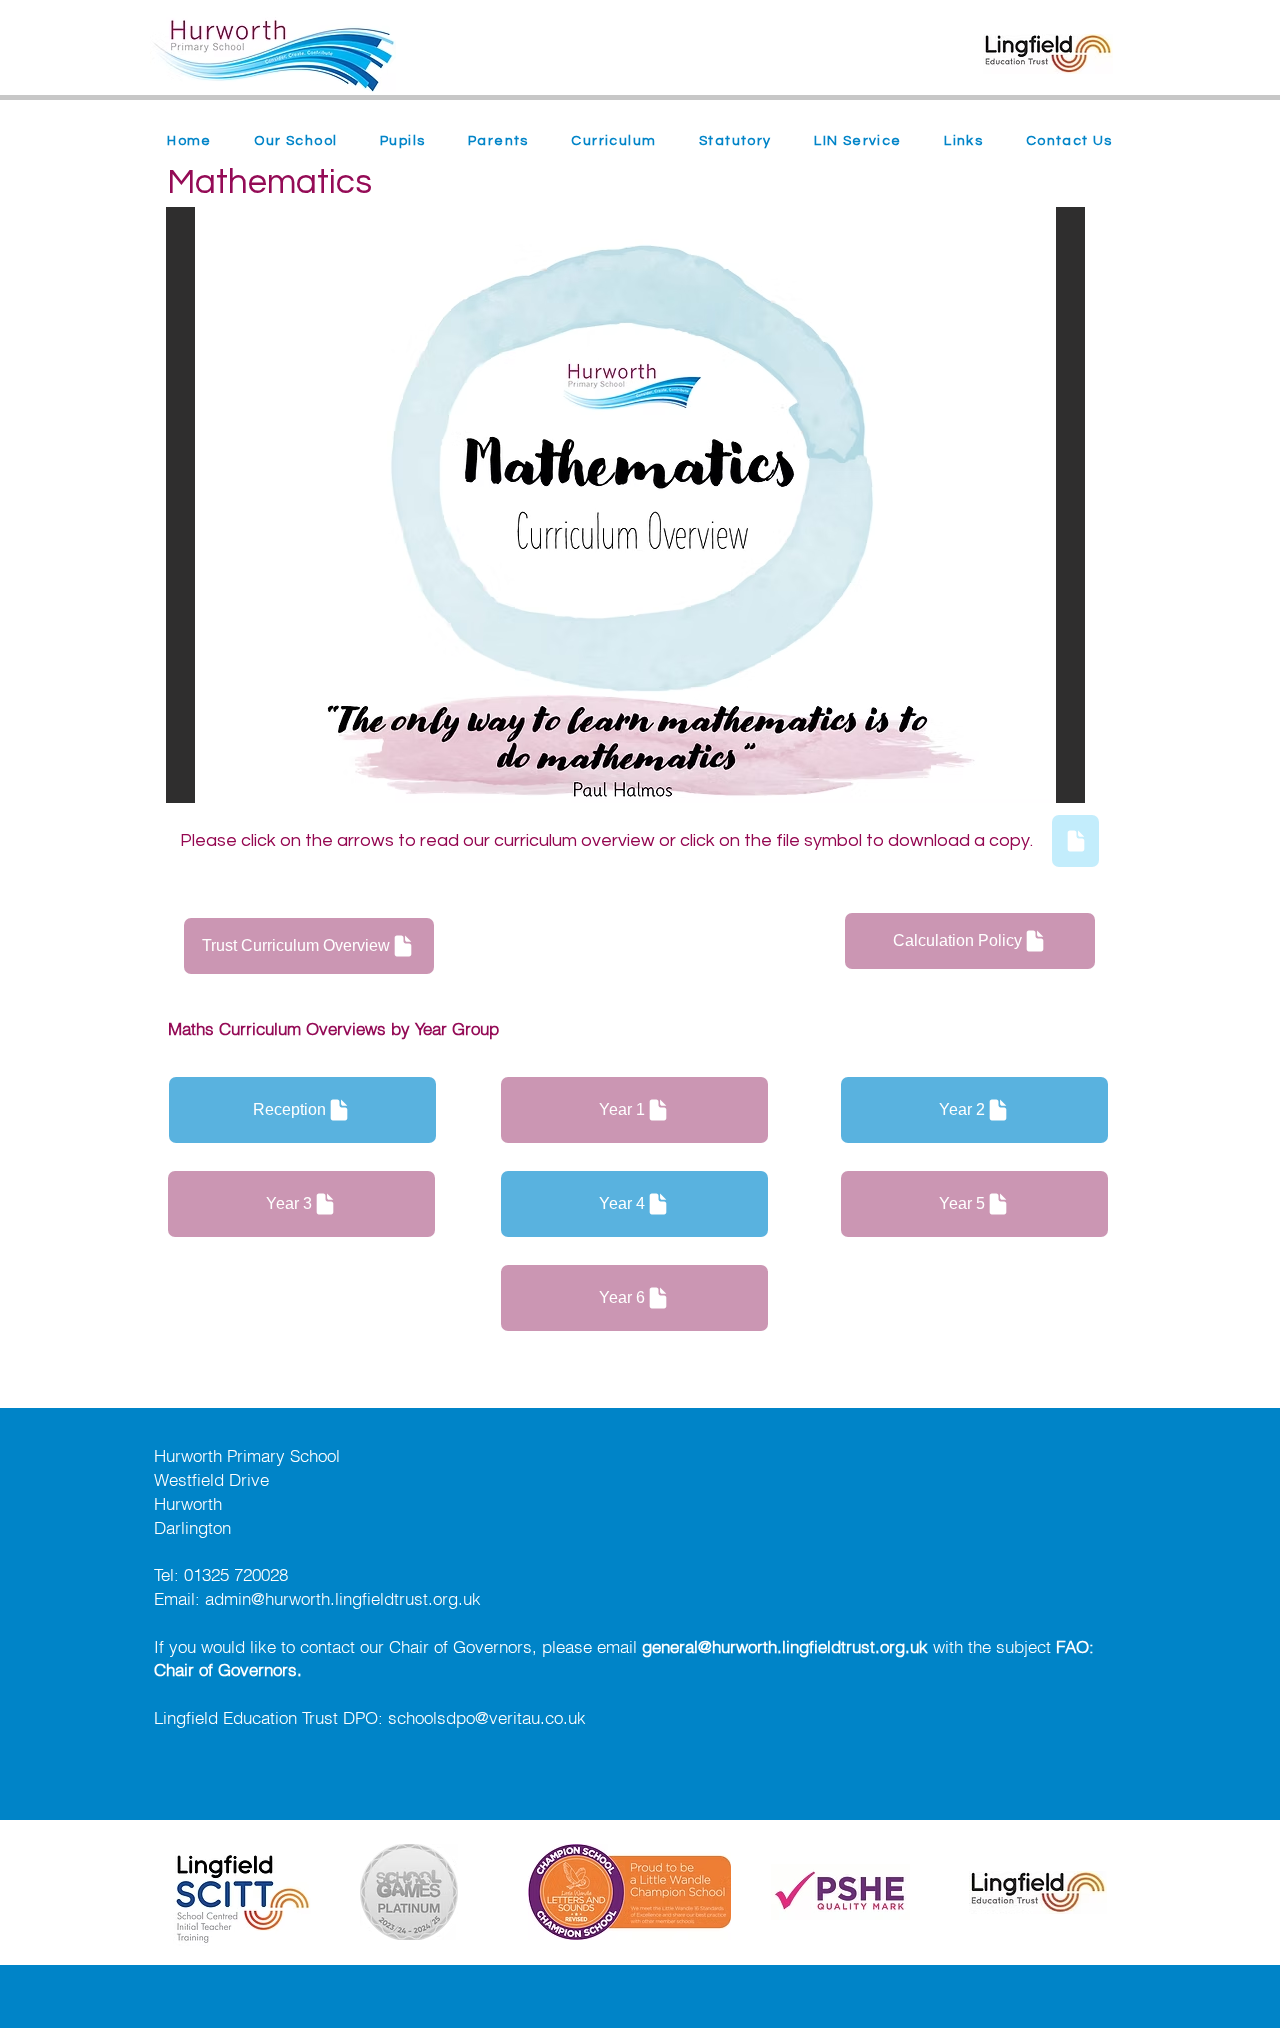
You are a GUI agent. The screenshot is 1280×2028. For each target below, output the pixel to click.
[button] (296, 142)
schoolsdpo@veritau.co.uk (487, 1717)
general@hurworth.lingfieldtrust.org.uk (785, 1646)
